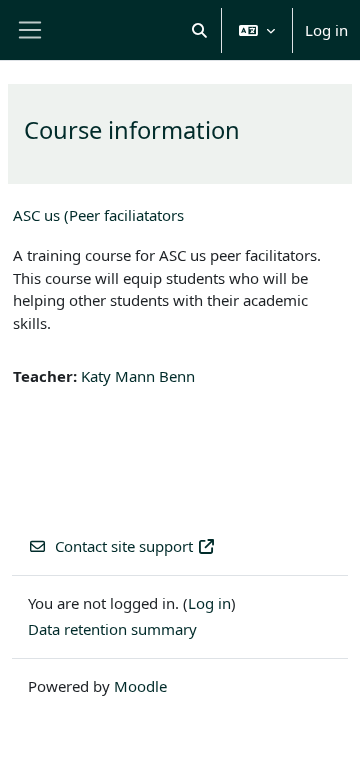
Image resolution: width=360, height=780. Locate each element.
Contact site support (124, 546)
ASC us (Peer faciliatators (98, 215)
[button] (200, 30)
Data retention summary (112, 629)
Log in (326, 30)
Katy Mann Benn (138, 376)
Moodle (140, 686)
